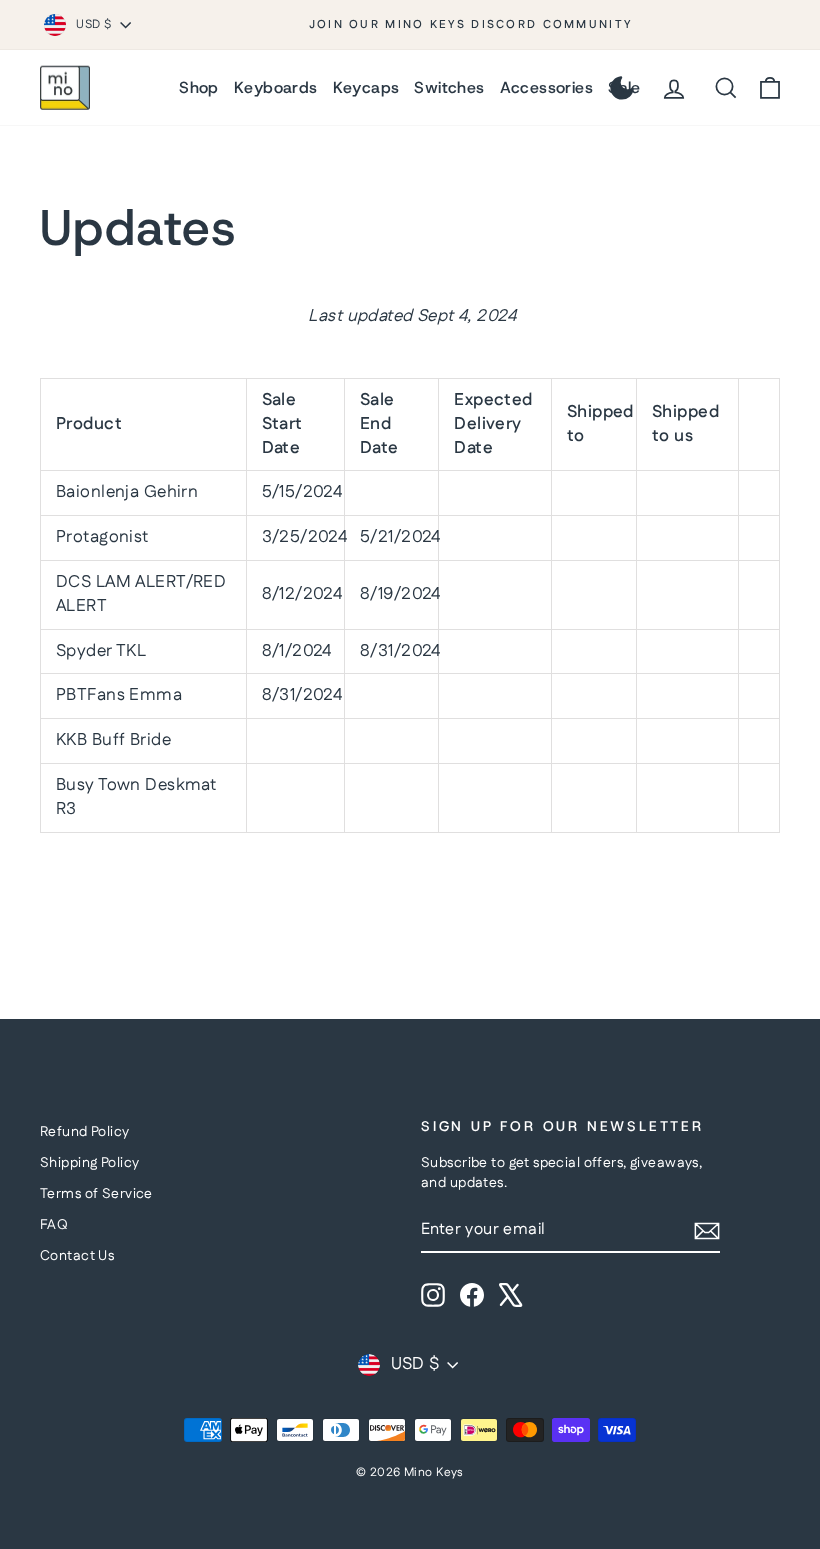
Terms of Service (96, 1194)
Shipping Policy (89, 1163)
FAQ (54, 1225)
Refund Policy (85, 1132)
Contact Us (77, 1256)
